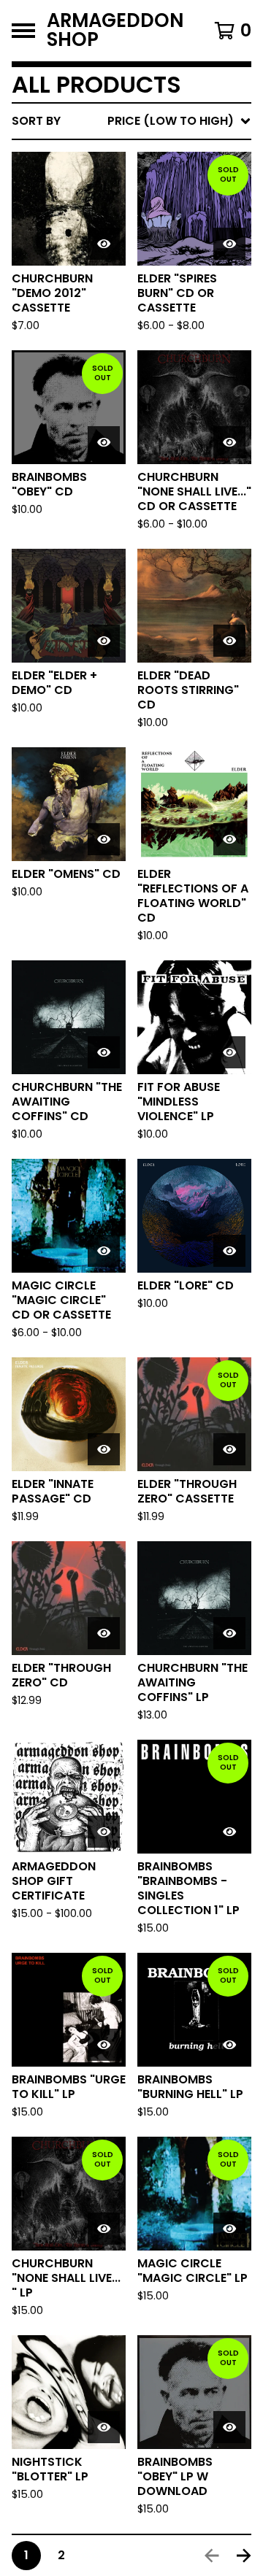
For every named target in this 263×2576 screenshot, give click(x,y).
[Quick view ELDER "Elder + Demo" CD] (104, 641)
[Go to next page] (244, 2556)
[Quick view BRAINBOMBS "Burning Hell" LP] (229, 2045)
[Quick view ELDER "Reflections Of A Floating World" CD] (229, 839)
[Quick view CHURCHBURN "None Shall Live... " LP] (104, 2229)
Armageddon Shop (115, 31)
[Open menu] (23, 31)
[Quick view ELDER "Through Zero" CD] (104, 1633)
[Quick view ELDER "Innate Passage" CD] (104, 1449)
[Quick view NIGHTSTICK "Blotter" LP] (104, 2427)
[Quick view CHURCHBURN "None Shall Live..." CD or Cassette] (229, 442)
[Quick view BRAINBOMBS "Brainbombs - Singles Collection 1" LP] (229, 1832)
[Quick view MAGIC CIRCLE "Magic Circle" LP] (229, 2229)
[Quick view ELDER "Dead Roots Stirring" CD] (229, 641)
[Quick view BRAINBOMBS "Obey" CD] (104, 442)
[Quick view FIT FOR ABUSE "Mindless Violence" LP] (229, 1052)
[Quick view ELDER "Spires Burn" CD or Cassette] (229, 244)
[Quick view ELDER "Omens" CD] (104, 839)
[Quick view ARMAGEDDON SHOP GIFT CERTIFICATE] (104, 1832)
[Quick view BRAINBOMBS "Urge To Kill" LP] (104, 2045)
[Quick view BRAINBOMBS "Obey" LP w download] (229, 2427)
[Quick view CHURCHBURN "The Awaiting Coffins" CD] (104, 1052)
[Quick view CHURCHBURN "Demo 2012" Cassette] (104, 244)
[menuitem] (131, 121)
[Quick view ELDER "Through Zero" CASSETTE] (229, 1449)
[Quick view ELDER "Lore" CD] (229, 1251)
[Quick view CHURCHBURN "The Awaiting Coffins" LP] (229, 1633)
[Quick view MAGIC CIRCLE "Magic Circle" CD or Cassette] (104, 1251)
